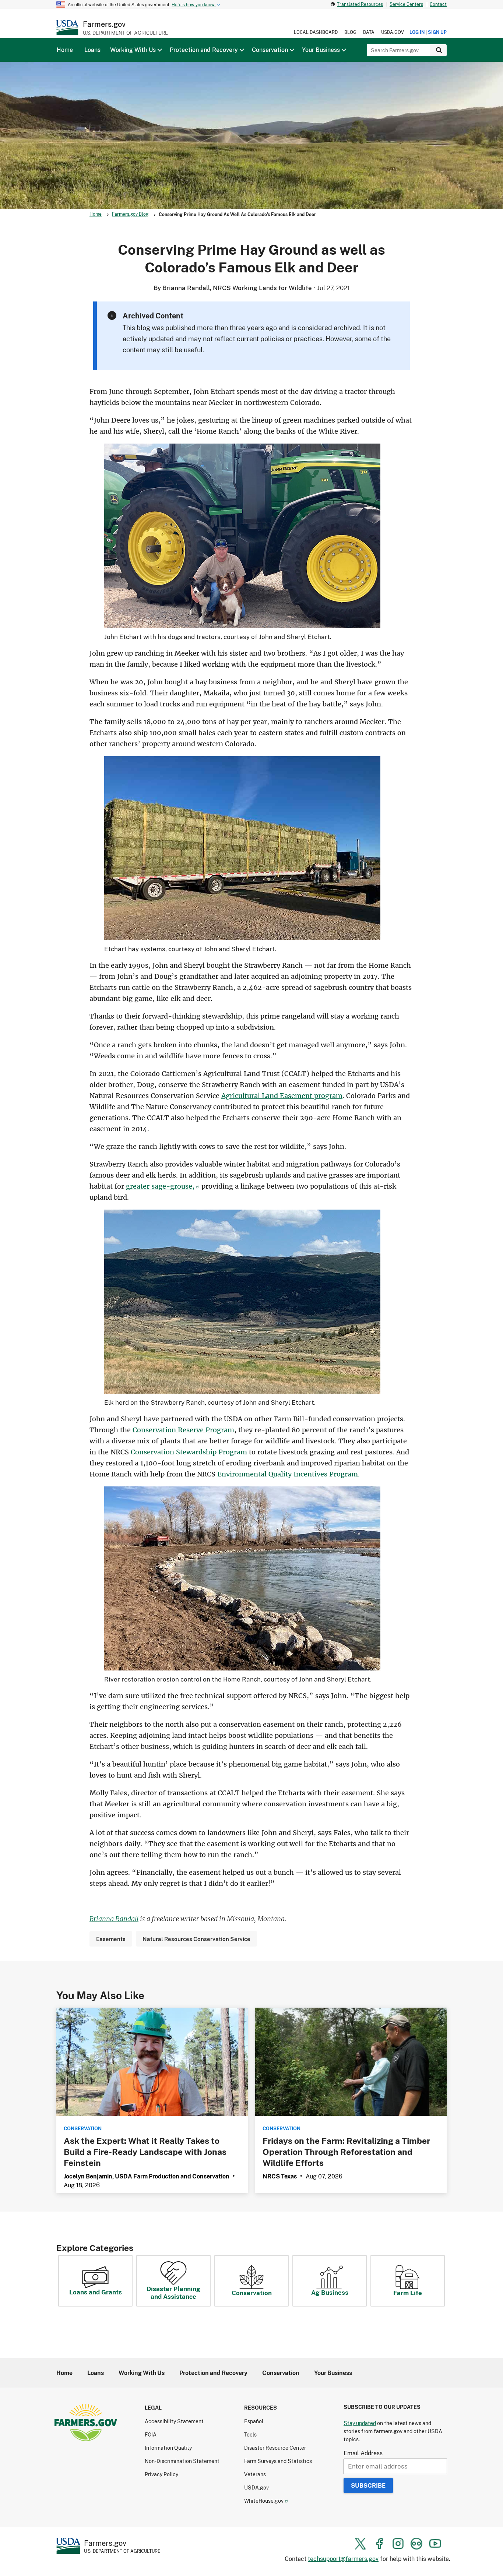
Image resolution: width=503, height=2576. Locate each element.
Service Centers (406, 4)
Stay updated (360, 2423)
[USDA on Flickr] (416, 2544)
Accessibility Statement (174, 2421)
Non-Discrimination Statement (182, 2461)
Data (369, 32)
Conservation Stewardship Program (188, 1452)
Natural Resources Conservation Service (196, 1939)
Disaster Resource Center (275, 2448)
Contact (438, 4)
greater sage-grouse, (160, 1186)
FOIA (151, 2434)
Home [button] (65, 50)
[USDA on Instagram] (398, 2544)
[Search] (438, 50)
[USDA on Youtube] (435, 2544)
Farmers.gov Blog (130, 214)
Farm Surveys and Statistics (278, 2461)
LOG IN (417, 32)
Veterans (255, 2474)
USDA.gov (393, 32)
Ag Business (330, 2292)
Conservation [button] (270, 50)
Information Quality (168, 2448)
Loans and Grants (96, 2292)
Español (254, 2421)
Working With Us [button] (133, 50)
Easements (111, 1939)
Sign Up (437, 32)
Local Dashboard (316, 32)
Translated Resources (360, 4)
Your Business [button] (321, 50)
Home (96, 214)
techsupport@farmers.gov (343, 2559)
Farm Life (408, 2293)
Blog (350, 32)
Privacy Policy (161, 2474)
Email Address (363, 2453)
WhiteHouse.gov (264, 2501)
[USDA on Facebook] (379, 2544)
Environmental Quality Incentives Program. (289, 1474)
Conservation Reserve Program (183, 1430)
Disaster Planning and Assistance (173, 2293)
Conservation (252, 2293)
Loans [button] (92, 50)
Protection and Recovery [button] (204, 50)
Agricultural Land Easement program (282, 1096)
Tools (250, 2434)
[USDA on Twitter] (360, 2544)
